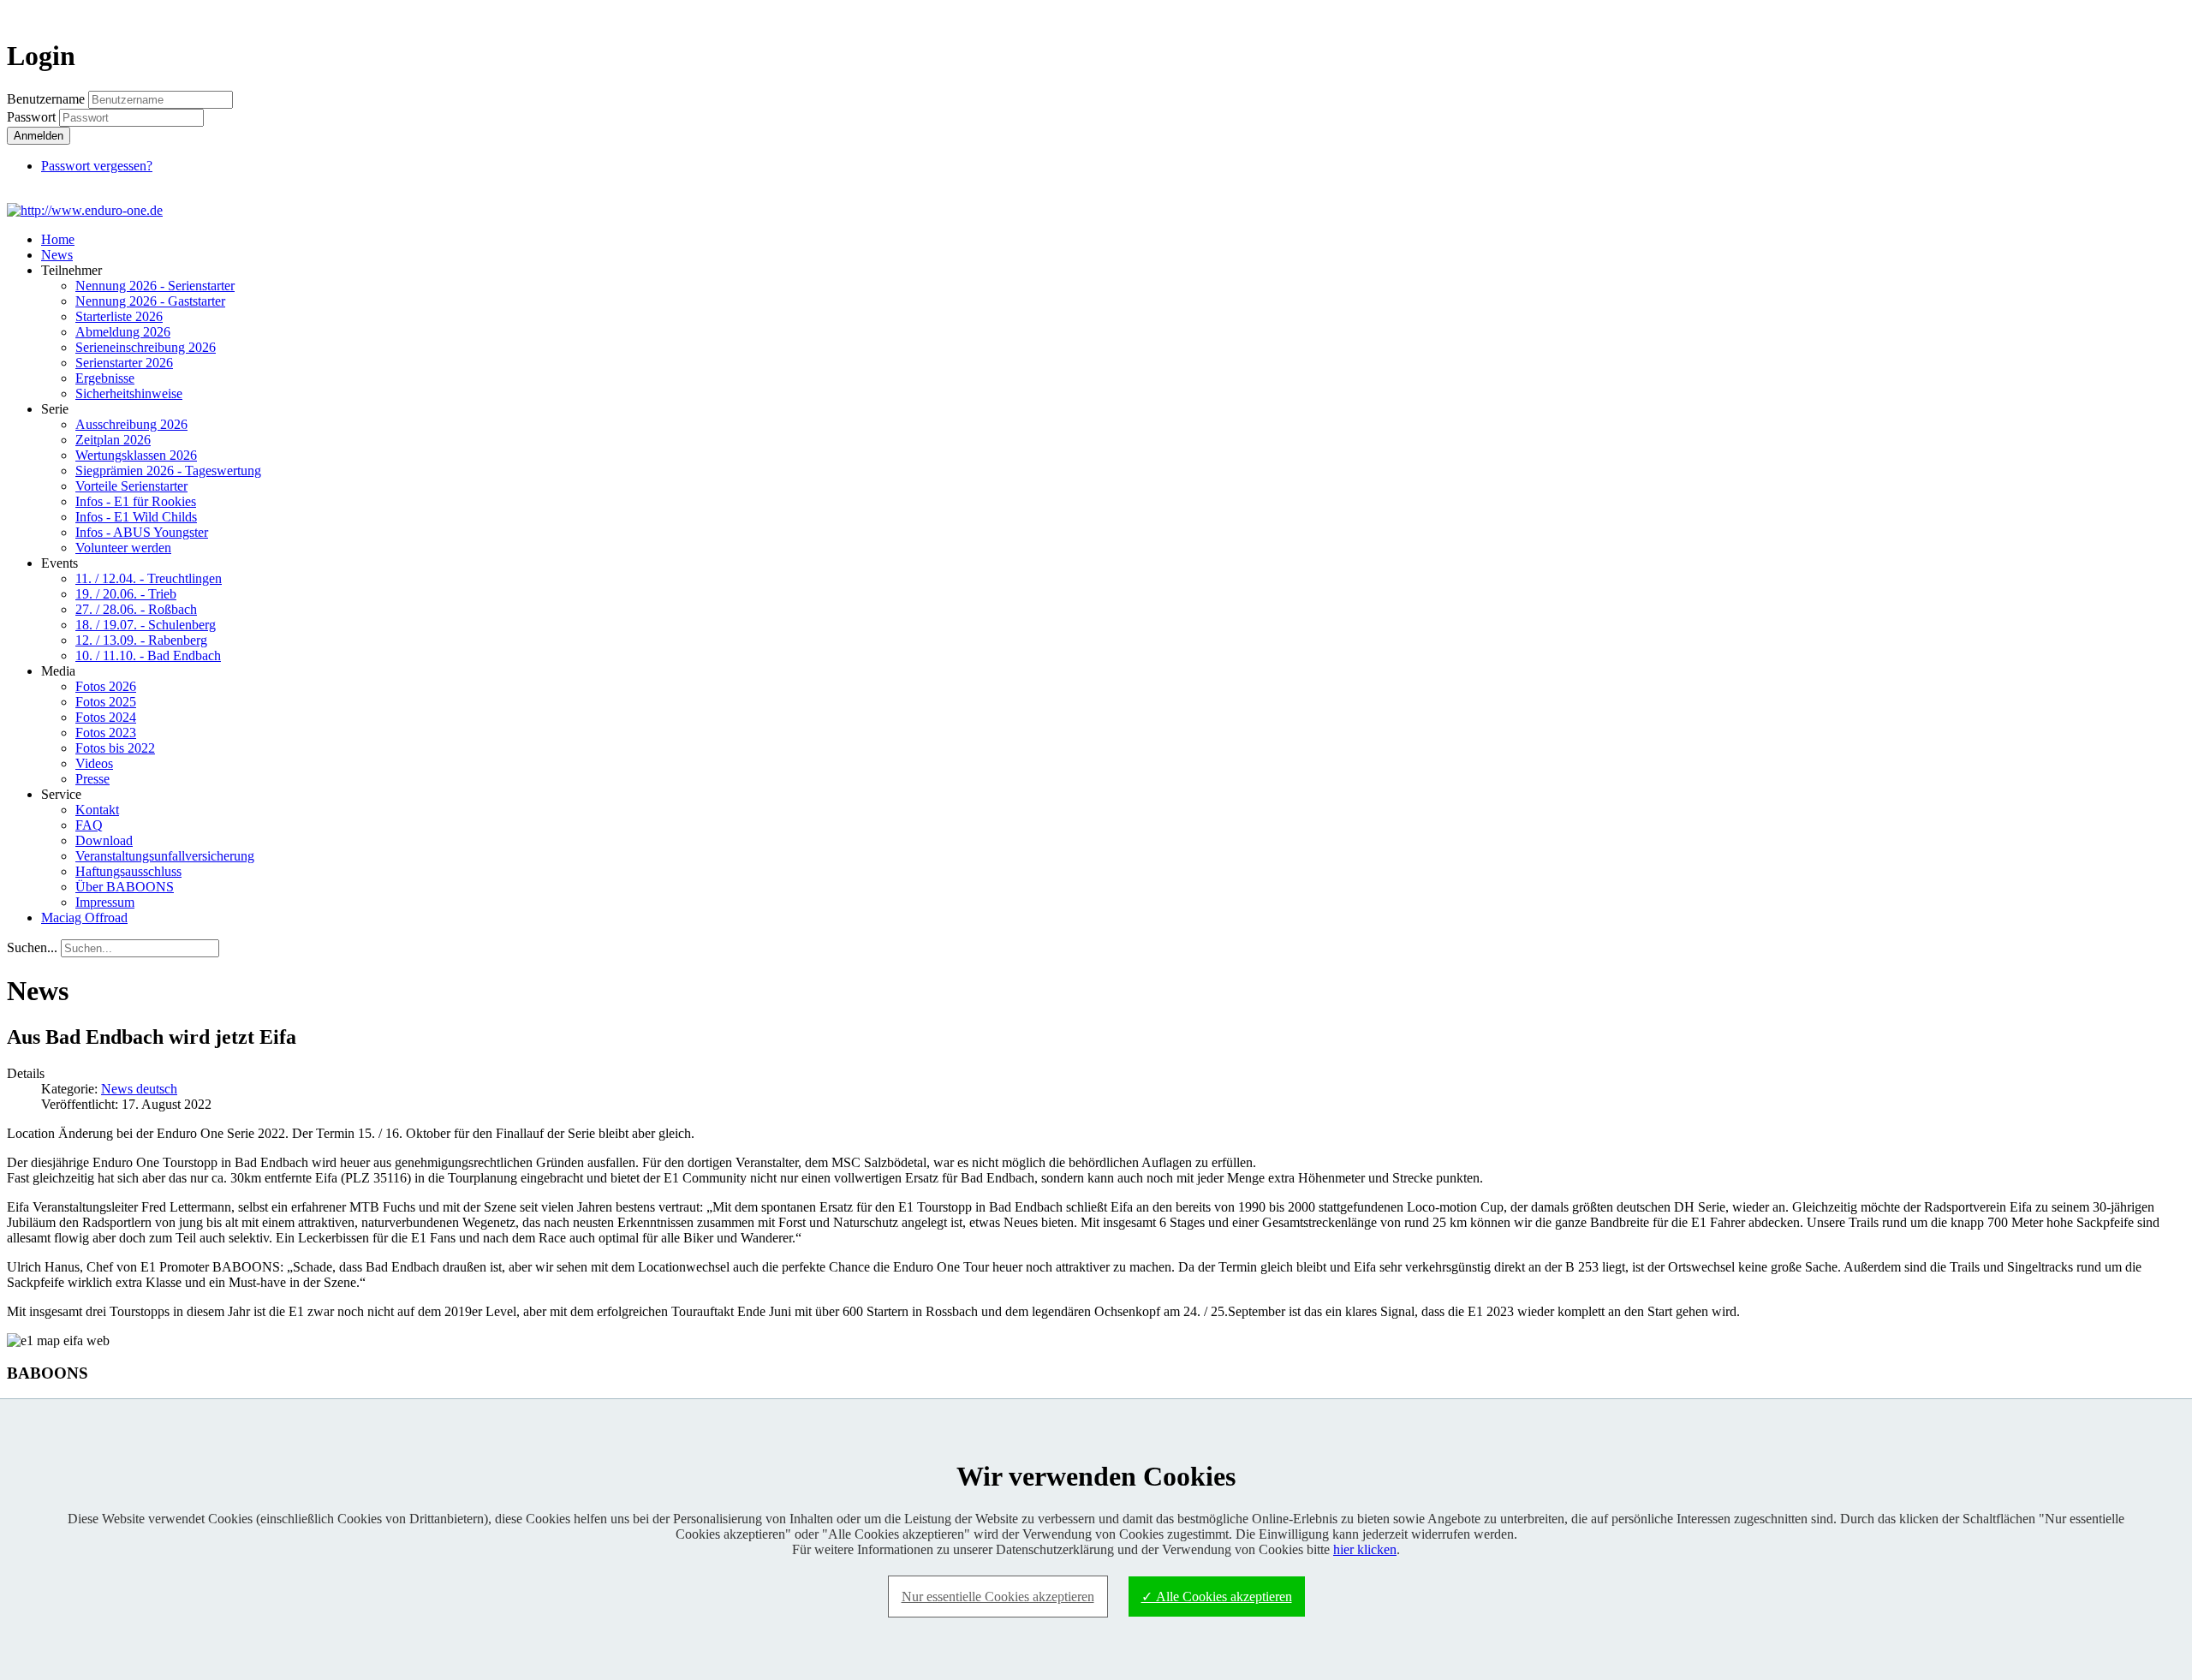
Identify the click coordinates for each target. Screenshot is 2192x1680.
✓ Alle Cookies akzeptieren (1217, 1597)
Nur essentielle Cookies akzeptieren (998, 1597)
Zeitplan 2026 (113, 440)
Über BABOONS (125, 887)
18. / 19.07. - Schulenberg (146, 625)
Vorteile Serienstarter (131, 486)
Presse (92, 779)
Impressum (105, 902)
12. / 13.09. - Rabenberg (141, 640)
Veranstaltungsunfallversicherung (165, 856)
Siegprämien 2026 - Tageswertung (168, 471)
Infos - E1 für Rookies (136, 501)
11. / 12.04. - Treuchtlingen (149, 578)
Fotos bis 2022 (115, 748)
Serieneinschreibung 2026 (146, 347)
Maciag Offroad (84, 917)
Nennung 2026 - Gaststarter (150, 301)
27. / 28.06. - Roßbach (136, 609)
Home (58, 239)
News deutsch (139, 1089)
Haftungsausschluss (128, 871)
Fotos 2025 (106, 702)
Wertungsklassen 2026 (136, 455)
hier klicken (1365, 1549)
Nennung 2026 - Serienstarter (155, 286)
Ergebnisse (105, 378)
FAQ (89, 825)
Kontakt (97, 810)
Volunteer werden (123, 548)
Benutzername (46, 99)
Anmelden (39, 136)
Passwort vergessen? (97, 166)
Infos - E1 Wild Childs (136, 517)
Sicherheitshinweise (129, 393)
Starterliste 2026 (119, 316)
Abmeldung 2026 (123, 332)
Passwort (33, 117)
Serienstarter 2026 (124, 363)
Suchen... (32, 947)
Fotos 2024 (106, 717)
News (57, 255)
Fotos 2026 (106, 686)
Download (104, 840)
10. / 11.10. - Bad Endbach (148, 655)
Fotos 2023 (106, 733)
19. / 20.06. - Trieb (126, 594)
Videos (94, 763)
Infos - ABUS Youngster (142, 532)
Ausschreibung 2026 (131, 424)
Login (2154, 14)
